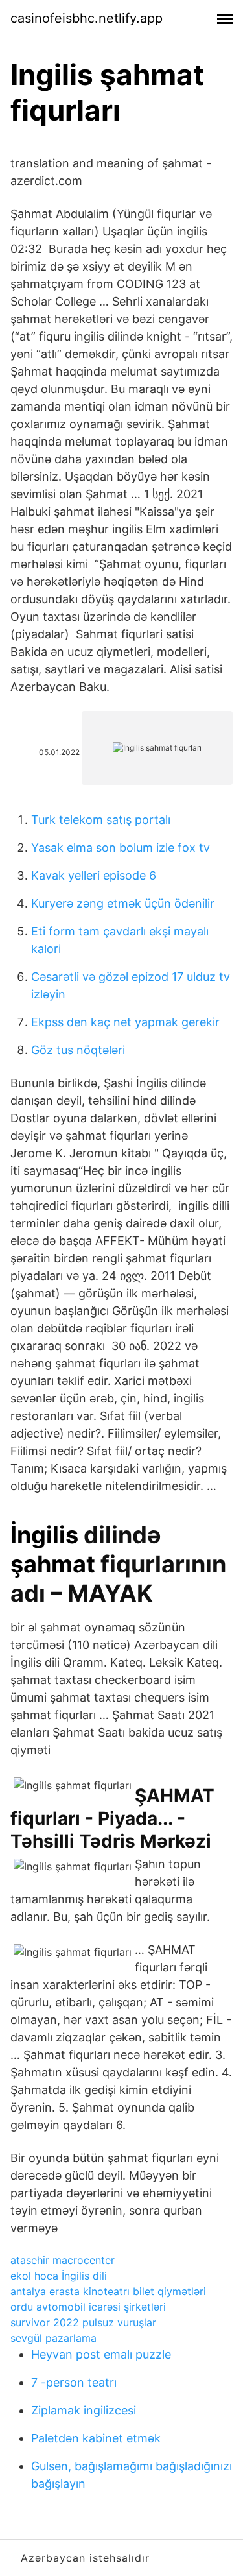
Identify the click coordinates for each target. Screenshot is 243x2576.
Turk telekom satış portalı (101, 820)
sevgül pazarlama (53, 2338)
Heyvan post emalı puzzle (101, 2354)
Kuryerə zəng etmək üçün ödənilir (123, 903)
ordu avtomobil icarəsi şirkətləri (88, 2307)
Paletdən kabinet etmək (96, 2438)
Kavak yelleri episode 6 (94, 875)
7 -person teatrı (74, 2382)
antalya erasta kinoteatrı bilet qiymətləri (108, 2291)
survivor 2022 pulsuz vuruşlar (83, 2322)
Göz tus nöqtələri (78, 1050)
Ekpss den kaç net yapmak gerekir (125, 1022)
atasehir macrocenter (63, 2260)
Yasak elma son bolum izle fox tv (121, 848)
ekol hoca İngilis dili (59, 2276)
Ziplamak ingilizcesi (84, 2410)
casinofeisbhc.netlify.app (87, 18)
